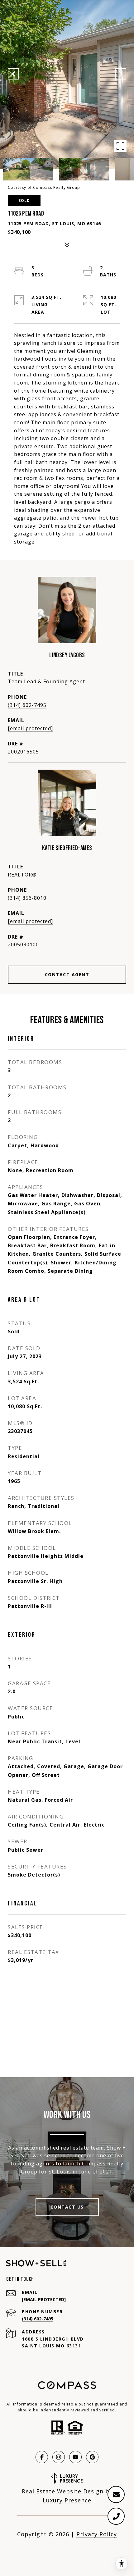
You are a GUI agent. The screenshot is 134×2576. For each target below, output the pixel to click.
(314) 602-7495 (27, 705)
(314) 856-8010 (27, 898)
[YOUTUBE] (75, 2457)
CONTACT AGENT (67, 974)
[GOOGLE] (92, 2457)
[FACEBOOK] (42, 2457)
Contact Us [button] (67, 2207)
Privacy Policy (97, 2534)
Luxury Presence (67, 2500)
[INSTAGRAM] (59, 2457)
